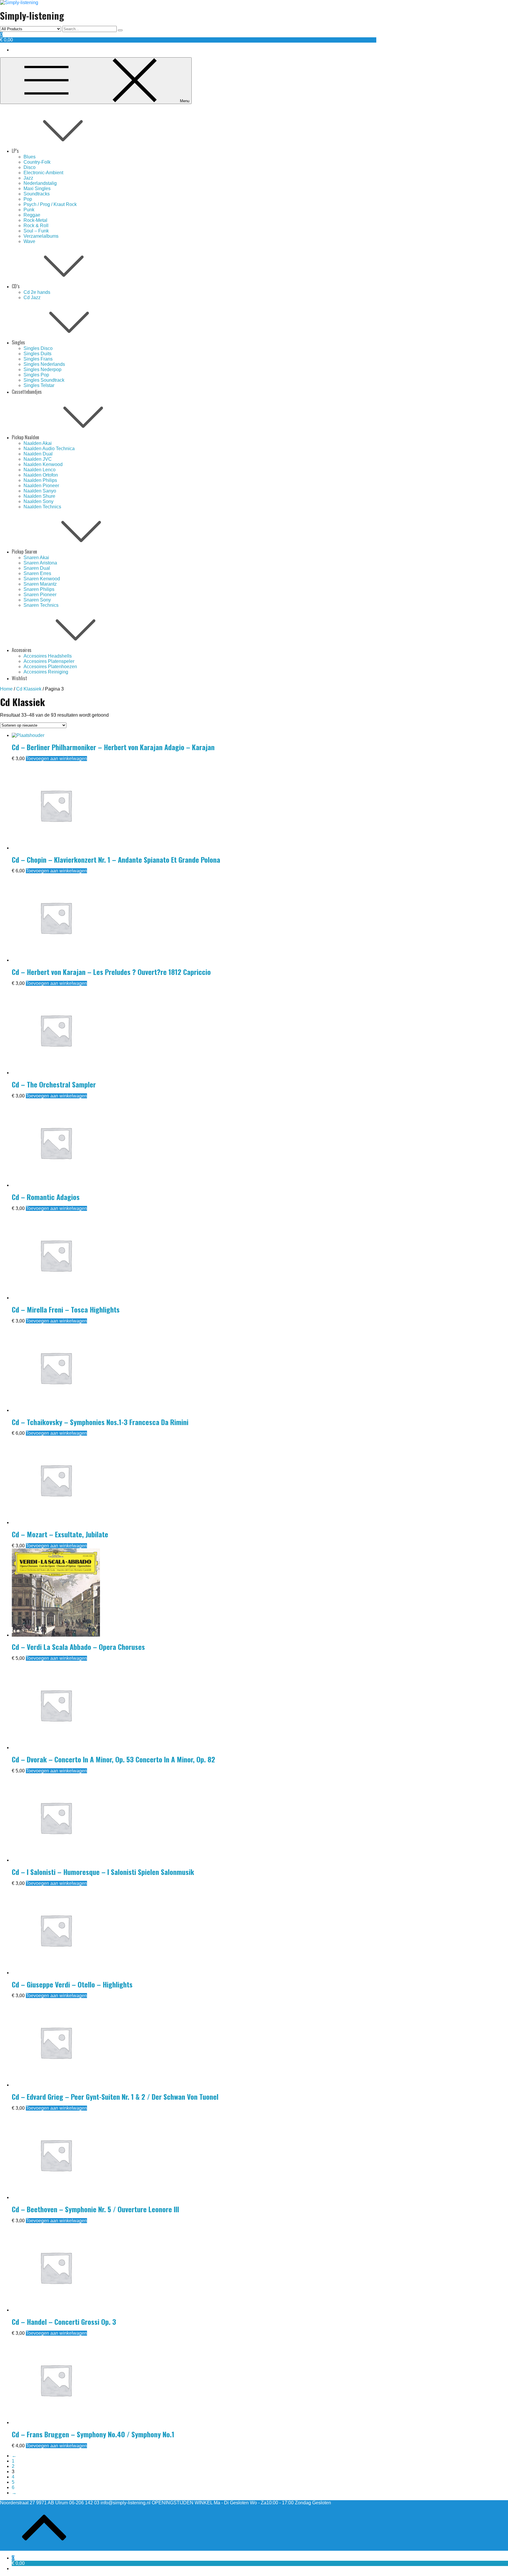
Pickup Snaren (24, 552)
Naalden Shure (39, 496)
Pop (28, 199)
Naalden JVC (38, 459)
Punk (29, 210)
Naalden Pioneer (41, 486)
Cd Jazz (32, 298)
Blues (30, 157)
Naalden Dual (38, 454)
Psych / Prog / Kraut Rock (50, 204)
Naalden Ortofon (41, 475)
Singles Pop (36, 375)
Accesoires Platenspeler (49, 661)
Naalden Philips (40, 480)
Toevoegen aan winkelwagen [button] (56, 759)
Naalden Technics (42, 507)
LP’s (15, 151)
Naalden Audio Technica (49, 449)
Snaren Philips (39, 589)
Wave (29, 241)
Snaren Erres (37, 573)
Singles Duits (37, 354)
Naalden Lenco (40, 470)
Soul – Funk (36, 231)
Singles (18, 342)
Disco (30, 167)
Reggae (32, 215)
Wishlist (19, 678)
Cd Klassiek (29, 689)
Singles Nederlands (44, 364)
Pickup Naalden (25, 437)
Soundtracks (37, 194)
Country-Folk (37, 162)
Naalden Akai (38, 443)
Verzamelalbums (41, 236)
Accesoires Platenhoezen (50, 667)
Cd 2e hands (37, 292)
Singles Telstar (39, 385)
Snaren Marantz (40, 584)
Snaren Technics (41, 605)
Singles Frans (38, 359)
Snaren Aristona (40, 563)
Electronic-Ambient (43, 173)
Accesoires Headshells (48, 656)
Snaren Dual (37, 568)
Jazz (28, 178)
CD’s (16, 286)
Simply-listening (32, 15)
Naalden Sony (39, 501)
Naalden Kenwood (43, 464)
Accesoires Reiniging (46, 672)
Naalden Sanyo (40, 491)
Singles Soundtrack (44, 380)
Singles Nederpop (42, 369)
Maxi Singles (37, 188)
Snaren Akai (36, 558)
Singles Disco (38, 348)
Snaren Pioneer (40, 595)
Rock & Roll (36, 226)
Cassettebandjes (27, 392)
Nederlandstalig (40, 183)
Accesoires (22, 650)
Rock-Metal (35, 220)
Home (6, 689)
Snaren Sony (37, 600)
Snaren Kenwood (42, 579)
